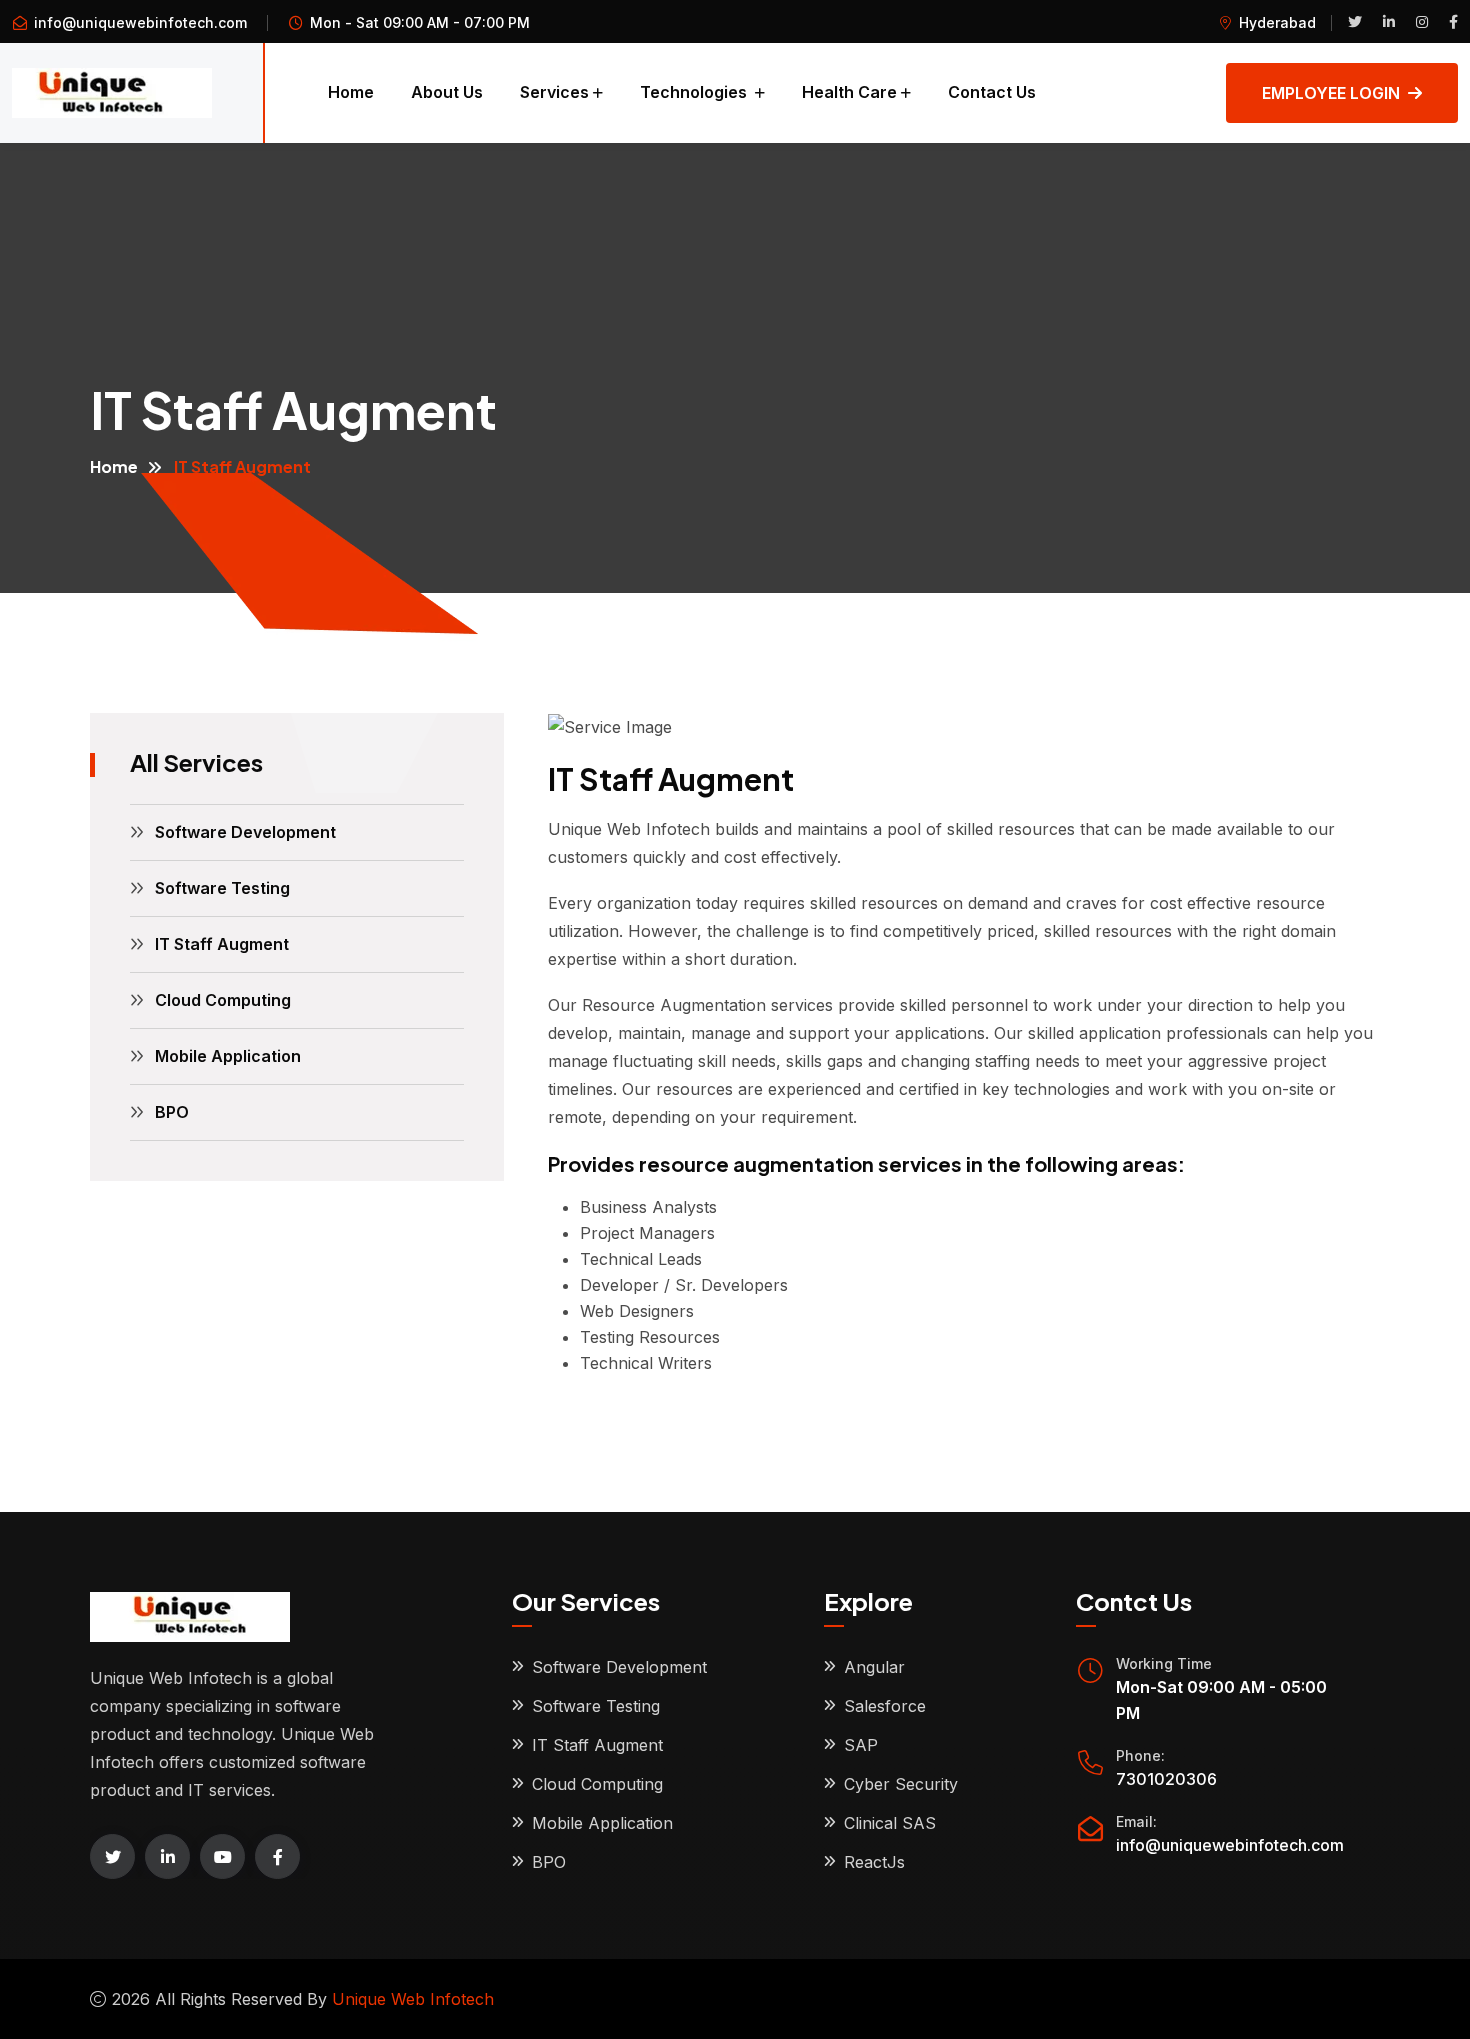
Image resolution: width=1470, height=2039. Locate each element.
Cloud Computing (223, 1000)
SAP (861, 1745)
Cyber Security (901, 1784)
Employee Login (1331, 93)
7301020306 (1166, 1779)
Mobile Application (228, 1056)
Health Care (849, 92)
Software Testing (222, 888)
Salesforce (885, 1706)
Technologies (695, 92)
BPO (172, 1112)
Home (351, 92)
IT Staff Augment (222, 944)
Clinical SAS (890, 1823)
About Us (447, 92)
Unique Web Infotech (413, 1999)
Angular (874, 1667)
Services (554, 92)
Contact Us (992, 92)
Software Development (245, 832)
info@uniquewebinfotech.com (140, 22)
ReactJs (874, 1862)
